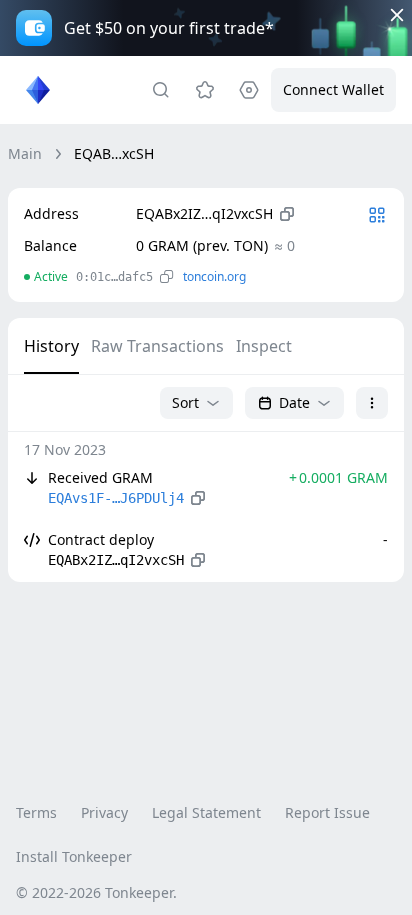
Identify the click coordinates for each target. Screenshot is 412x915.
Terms (36, 812)
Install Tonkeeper (74, 856)
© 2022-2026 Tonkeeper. (96, 892)
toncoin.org (214, 276)
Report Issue (327, 812)
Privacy (104, 812)
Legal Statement (206, 812)
